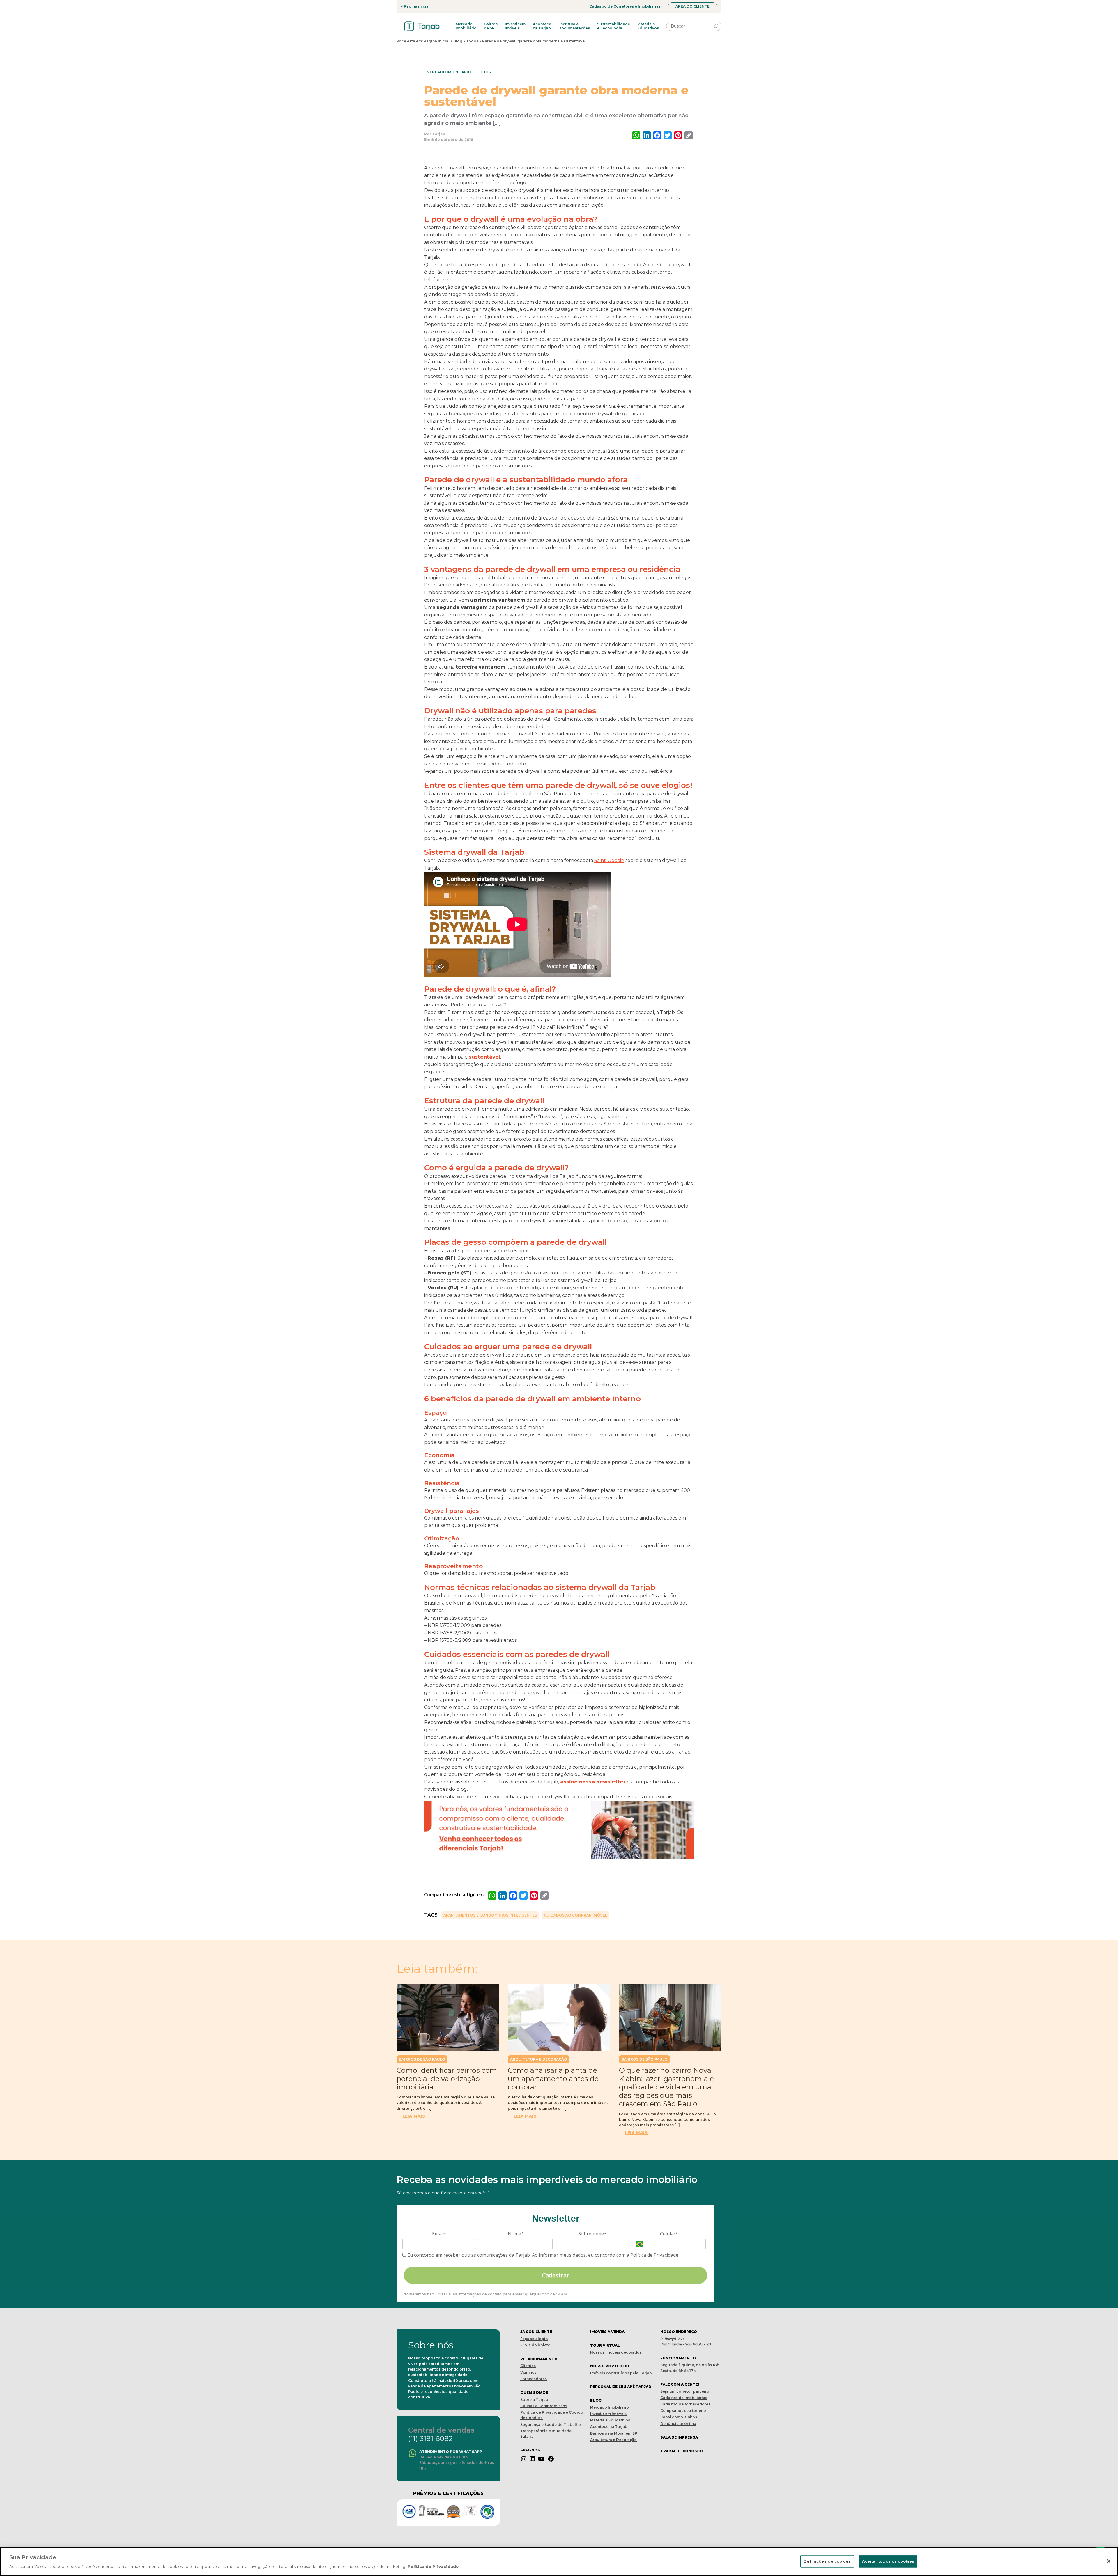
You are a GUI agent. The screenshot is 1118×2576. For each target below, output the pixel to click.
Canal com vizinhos (679, 2417)
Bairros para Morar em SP (614, 2433)
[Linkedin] (532, 2459)
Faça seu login (534, 2339)
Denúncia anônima (678, 2424)
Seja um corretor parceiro (685, 2391)
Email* (439, 2234)
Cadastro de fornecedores (685, 2404)
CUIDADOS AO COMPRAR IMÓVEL (575, 1915)
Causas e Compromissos (544, 2406)
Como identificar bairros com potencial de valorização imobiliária (447, 2079)
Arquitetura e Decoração (539, 2059)
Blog (458, 41)
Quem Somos (534, 2392)
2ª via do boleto (535, 2345)
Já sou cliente (536, 2332)
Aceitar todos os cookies (888, 2561)
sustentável (484, 1057)
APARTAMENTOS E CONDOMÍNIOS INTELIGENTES (490, 1915)
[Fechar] (1109, 2561)
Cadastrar (556, 2275)
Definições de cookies (827, 2561)
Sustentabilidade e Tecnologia (614, 26)
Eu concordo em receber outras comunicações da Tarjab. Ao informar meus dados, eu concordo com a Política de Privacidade (542, 2255)
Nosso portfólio (610, 2366)
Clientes (528, 2366)
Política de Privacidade (433, 2566)
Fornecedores (534, 2379)
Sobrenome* (592, 2234)
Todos (472, 41)
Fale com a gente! (680, 2384)
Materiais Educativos (648, 26)
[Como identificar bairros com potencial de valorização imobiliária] (448, 2018)
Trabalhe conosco (682, 2451)
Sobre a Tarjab (534, 2399)
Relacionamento (539, 2359)
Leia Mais (414, 2116)
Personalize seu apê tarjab (621, 2387)
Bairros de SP (491, 26)
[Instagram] (524, 2459)
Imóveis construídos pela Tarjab (621, 2373)
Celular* (669, 2234)
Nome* (516, 2234)
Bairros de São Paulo (422, 2059)
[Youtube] (541, 2459)
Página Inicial (437, 41)
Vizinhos (528, 2372)
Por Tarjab (435, 134)
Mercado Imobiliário (466, 26)
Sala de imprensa (679, 2437)
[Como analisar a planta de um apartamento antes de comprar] (559, 2018)
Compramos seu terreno (683, 2411)
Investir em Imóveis (515, 26)
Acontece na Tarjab (542, 26)
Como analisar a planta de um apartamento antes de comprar (553, 2079)
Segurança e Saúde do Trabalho (551, 2425)
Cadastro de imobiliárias (684, 2398)
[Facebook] (551, 2459)
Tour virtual (605, 2345)
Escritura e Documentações (574, 26)
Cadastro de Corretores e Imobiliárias (625, 6)
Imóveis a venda (607, 2332)
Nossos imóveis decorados (616, 2352)
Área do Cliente (692, 6)
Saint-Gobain (609, 860)
